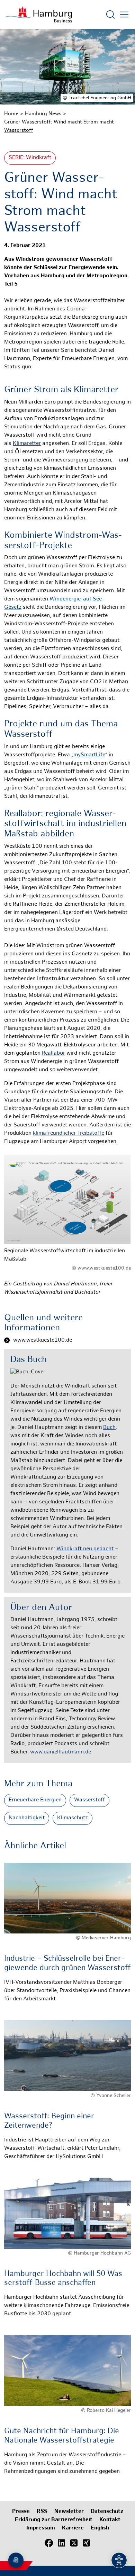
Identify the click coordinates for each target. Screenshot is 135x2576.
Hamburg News (43, 114)
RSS (42, 2512)
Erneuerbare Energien (35, 1800)
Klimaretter (27, 444)
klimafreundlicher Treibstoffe (69, 1133)
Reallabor (53, 1053)
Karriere (73, 2528)
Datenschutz (107, 2512)
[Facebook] (49, 2543)
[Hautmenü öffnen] (124, 14)
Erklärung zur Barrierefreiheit (54, 2520)
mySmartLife (89, 755)
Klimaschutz (73, 1818)
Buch (109, 1428)
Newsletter (69, 2512)
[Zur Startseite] (39, 14)
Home (11, 114)
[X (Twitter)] (74, 2543)
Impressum (41, 2528)
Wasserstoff (89, 1800)
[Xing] (86, 2543)
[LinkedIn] (61, 2543)
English (100, 2528)
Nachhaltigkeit (27, 1818)
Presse (21, 2512)
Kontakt (110, 2520)
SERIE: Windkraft (30, 158)
